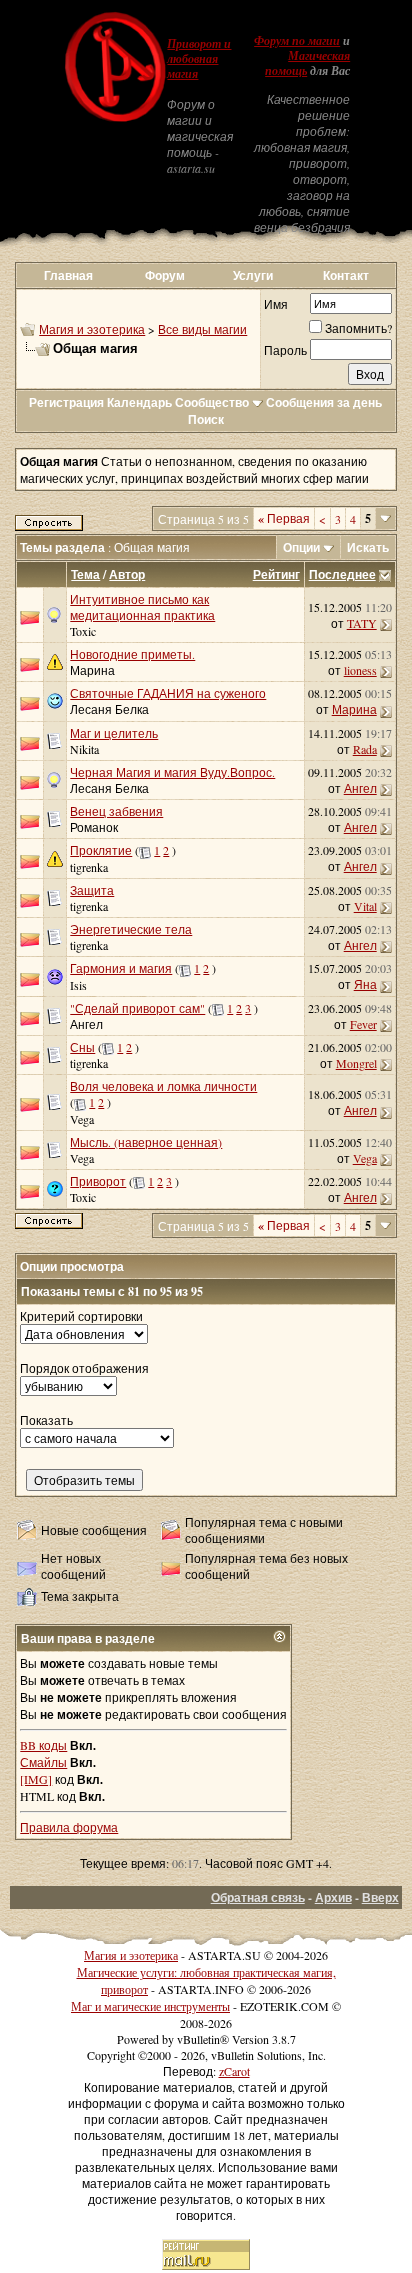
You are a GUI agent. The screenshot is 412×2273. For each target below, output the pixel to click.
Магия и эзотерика (92, 329)
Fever (363, 1024)
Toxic (83, 631)
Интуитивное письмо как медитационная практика (142, 607)
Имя (276, 304)
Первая (284, 518)
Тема (85, 574)
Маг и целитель (114, 733)
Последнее (342, 574)
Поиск (206, 419)
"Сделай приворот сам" (137, 1008)
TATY (362, 623)
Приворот (98, 1181)
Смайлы (43, 1762)
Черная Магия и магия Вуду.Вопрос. (172, 772)
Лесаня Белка (109, 709)
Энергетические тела (131, 929)
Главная (68, 275)
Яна (365, 984)
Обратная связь (258, 1897)
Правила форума (69, 1827)
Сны (82, 1047)
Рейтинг (276, 574)
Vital (365, 906)
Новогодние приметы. (132, 654)
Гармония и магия (121, 968)
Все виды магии (202, 329)
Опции (301, 547)
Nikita (84, 749)
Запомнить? (358, 328)
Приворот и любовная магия (199, 59)
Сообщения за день (324, 402)
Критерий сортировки (81, 1316)
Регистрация (66, 402)
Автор (127, 574)
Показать (46, 1420)
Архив (333, 1897)
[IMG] (36, 1779)
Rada (365, 749)
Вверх (380, 1897)
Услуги (253, 275)
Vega (365, 1158)
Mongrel (356, 1063)
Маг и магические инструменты (150, 2006)
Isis (78, 985)
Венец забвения (116, 811)
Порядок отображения (84, 1368)
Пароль (285, 350)
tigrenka (89, 867)
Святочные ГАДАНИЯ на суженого (168, 693)
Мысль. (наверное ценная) (146, 1142)
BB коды (43, 1745)
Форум (165, 275)
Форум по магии (297, 41)
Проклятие (101, 850)
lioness (360, 670)
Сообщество (212, 402)
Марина (92, 670)
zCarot (234, 2071)
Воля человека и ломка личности (163, 1086)
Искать (368, 547)
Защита (92, 890)
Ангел (360, 788)
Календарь (139, 402)
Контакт (346, 275)
